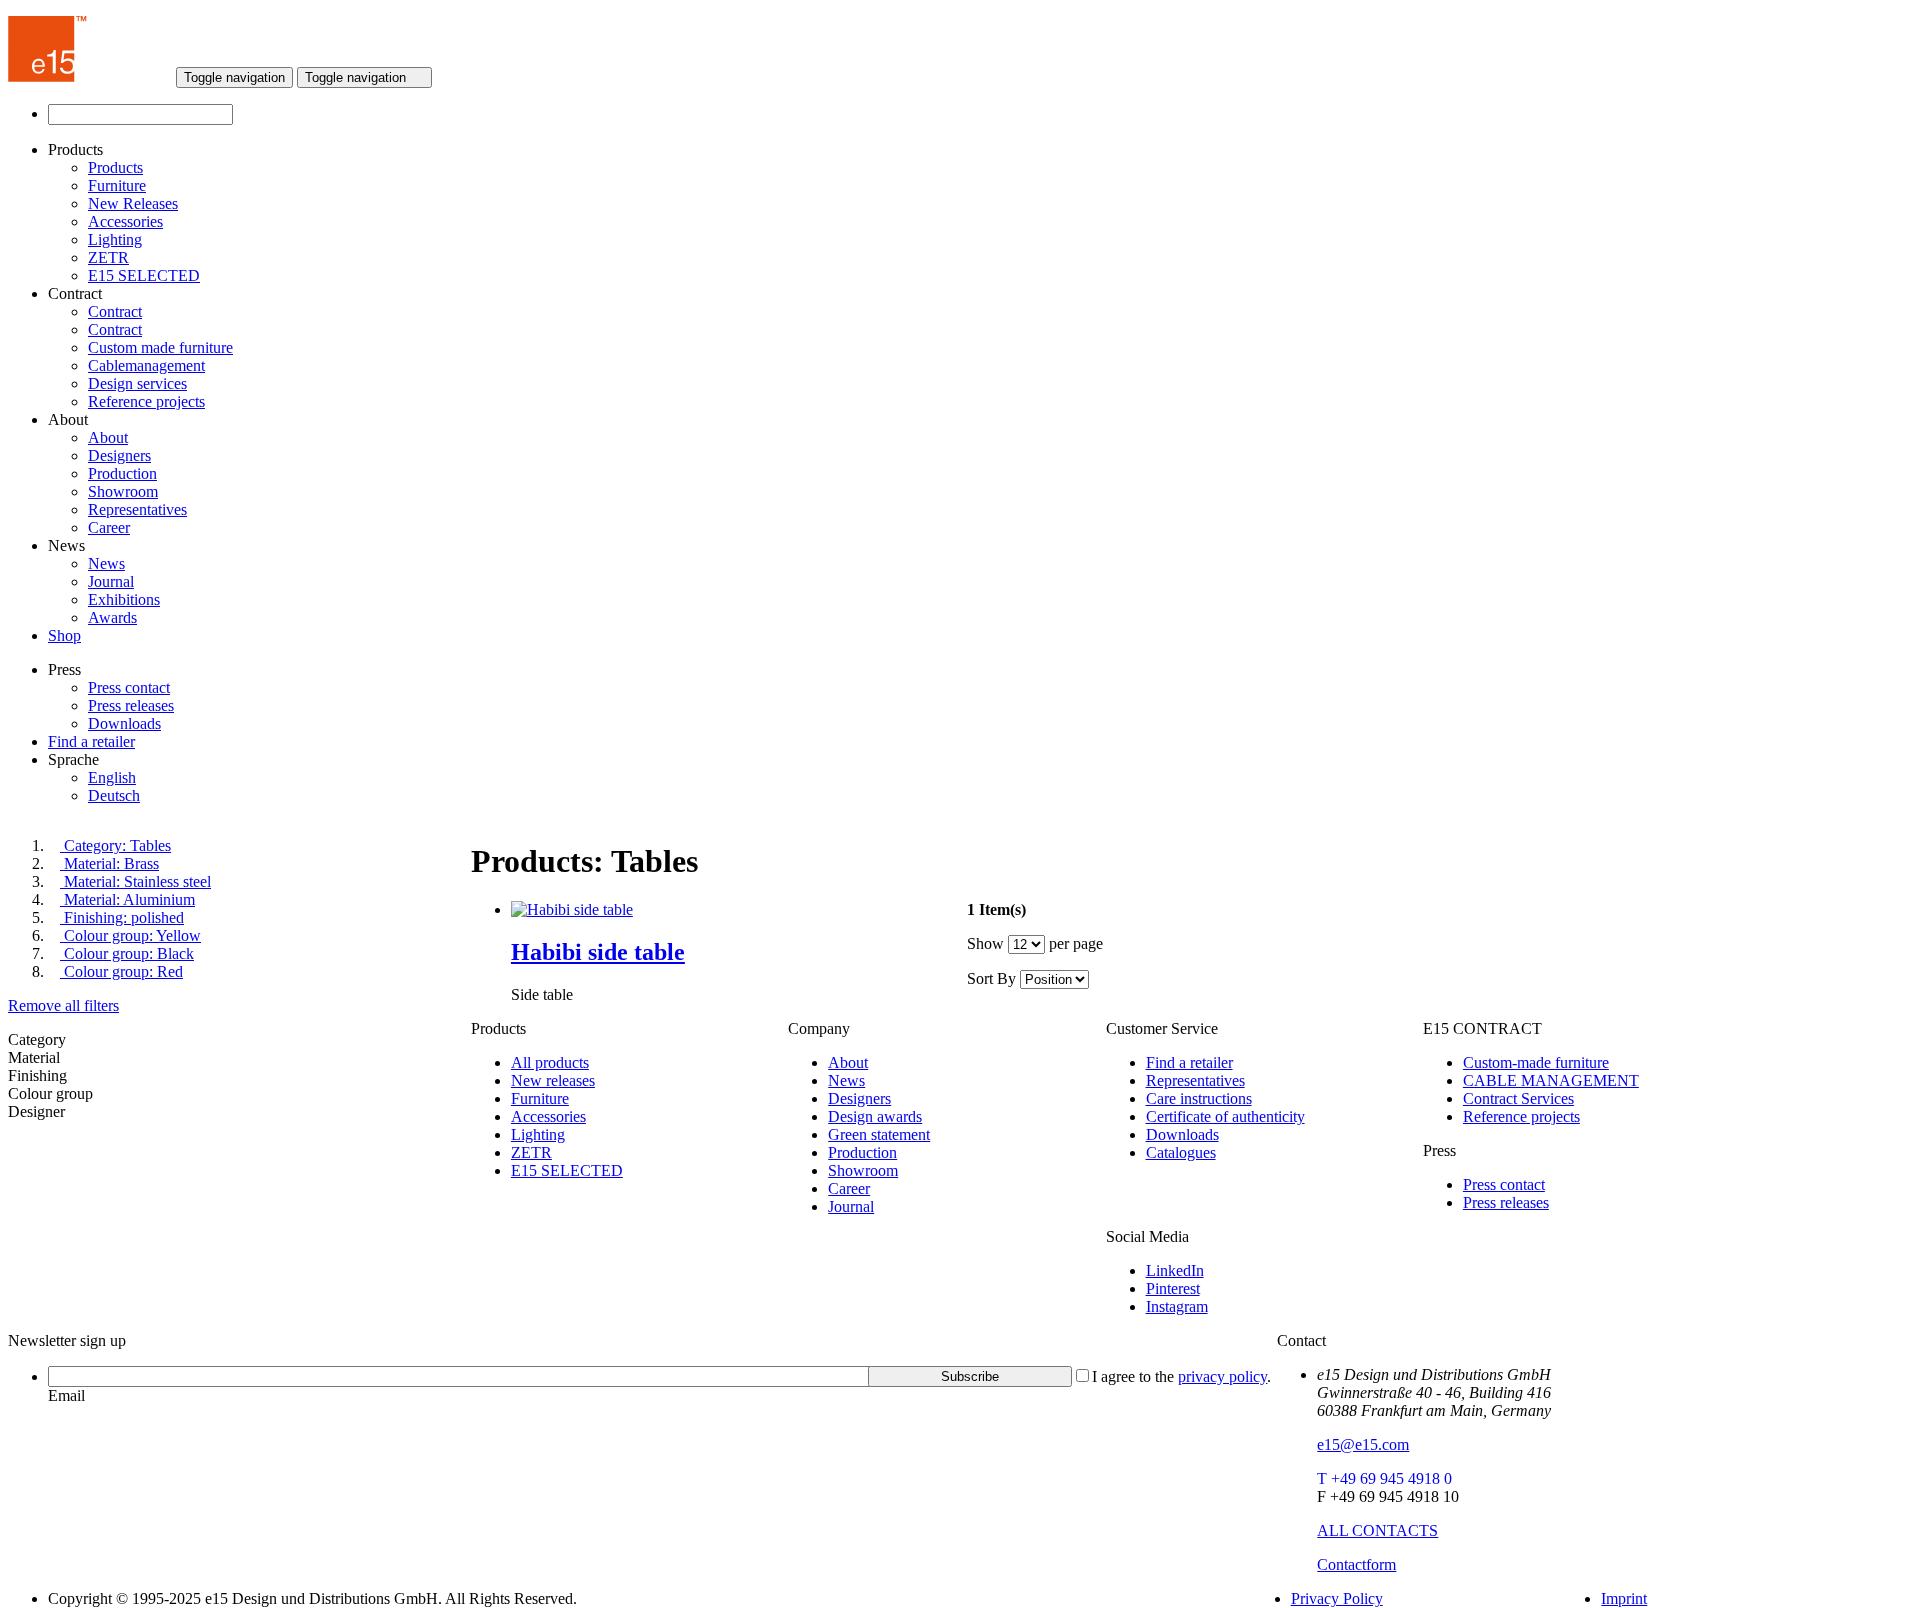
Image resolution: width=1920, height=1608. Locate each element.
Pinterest (1173, 1288)
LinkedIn (1175, 1270)
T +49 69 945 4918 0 (1384, 1478)
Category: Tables (115, 845)
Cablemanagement (146, 365)
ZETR (108, 257)
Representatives (137, 509)
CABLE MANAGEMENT (1551, 1080)
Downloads (124, 723)
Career (109, 527)
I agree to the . (1181, 1376)
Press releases (131, 705)
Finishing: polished (122, 917)
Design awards (875, 1116)
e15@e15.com (1363, 1444)
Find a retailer (91, 741)
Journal (111, 581)
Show (985, 943)
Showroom (123, 491)
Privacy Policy (1337, 1598)
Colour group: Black (127, 953)
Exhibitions (124, 599)
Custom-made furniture (1536, 1062)
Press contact (129, 687)
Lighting (115, 239)
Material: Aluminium (127, 899)
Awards (112, 617)
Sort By (991, 978)
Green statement (879, 1134)
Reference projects (146, 401)
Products (115, 167)
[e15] (48, 76)
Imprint (1624, 1598)
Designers (119, 455)
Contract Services (1518, 1098)
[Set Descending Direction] (1099, 978)
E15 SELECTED (144, 275)
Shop (64, 635)
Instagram (1177, 1306)
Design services (137, 383)
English (112, 777)
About (108, 437)
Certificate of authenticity (1225, 1116)
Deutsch (114, 795)
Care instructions (1199, 1098)
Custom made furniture (160, 347)
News (106, 563)
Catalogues (1181, 1152)
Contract (115, 311)
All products (550, 1062)
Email (66, 1395)
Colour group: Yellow (130, 935)
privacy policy (1222, 1376)
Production (122, 473)
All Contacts (1377, 1530)
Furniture (117, 185)
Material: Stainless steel (135, 881)
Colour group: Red (121, 971)
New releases (553, 1080)
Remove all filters (63, 1005)
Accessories (125, 221)
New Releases (133, 203)
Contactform (1356, 1564)
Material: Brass (109, 863)
